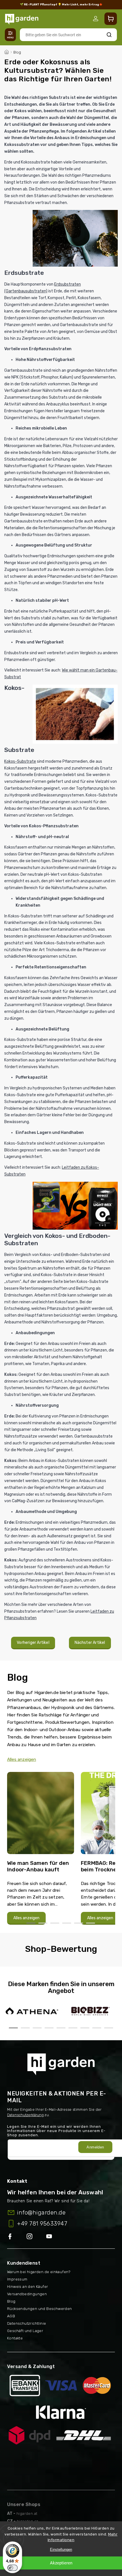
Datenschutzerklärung (25, 2115)
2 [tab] (43, 1923)
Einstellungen (61, 2550)
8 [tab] (97, 2028)
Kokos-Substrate (20, 761)
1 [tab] (31, 1923)
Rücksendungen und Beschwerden (40, 2309)
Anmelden (95, 2147)
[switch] (12, 2568)
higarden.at (27, 2514)
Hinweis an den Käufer (28, 2287)
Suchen (109, 35)
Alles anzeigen (22, 1759)
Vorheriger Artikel (33, 1643)
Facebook (17, 2237)
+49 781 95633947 (42, 2224)
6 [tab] (91, 1923)
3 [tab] (55, 1923)
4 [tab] (67, 1923)
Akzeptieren (61, 2563)
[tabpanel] (41, 1848)
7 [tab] (85, 2028)
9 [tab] (109, 2028)
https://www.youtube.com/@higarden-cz (51, 2237)
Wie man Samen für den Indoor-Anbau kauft (38, 1866)
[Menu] (10, 35)
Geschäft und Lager (25, 2331)
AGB (11, 2316)
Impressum (17, 2279)
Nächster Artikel (90, 1643)
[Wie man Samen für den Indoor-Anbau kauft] (41, 1815)
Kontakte (15, 2338)
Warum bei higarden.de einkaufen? (39, 2272)
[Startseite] (7, 51)
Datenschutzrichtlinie (27, 2323)
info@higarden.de (41, 2212)
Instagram (36, 2237)
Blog (11, 2301)
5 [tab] (79, 1923)
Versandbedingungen (27, 2294)
